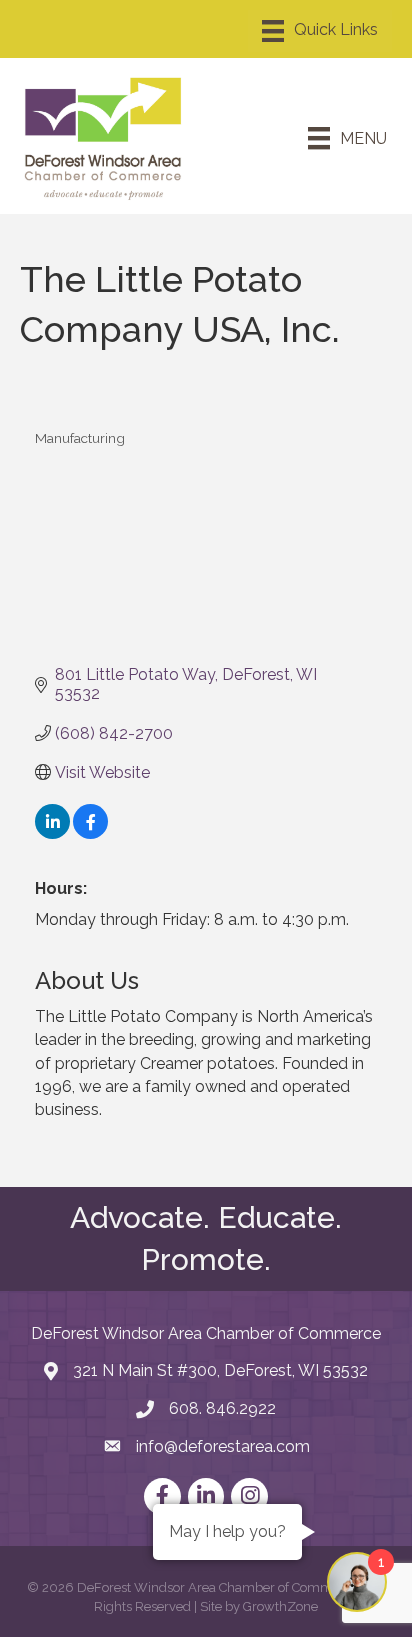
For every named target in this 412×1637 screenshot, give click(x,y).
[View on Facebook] (90, 833)
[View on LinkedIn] (52, 833)
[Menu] (320, 31)
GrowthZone (280, 1606)
